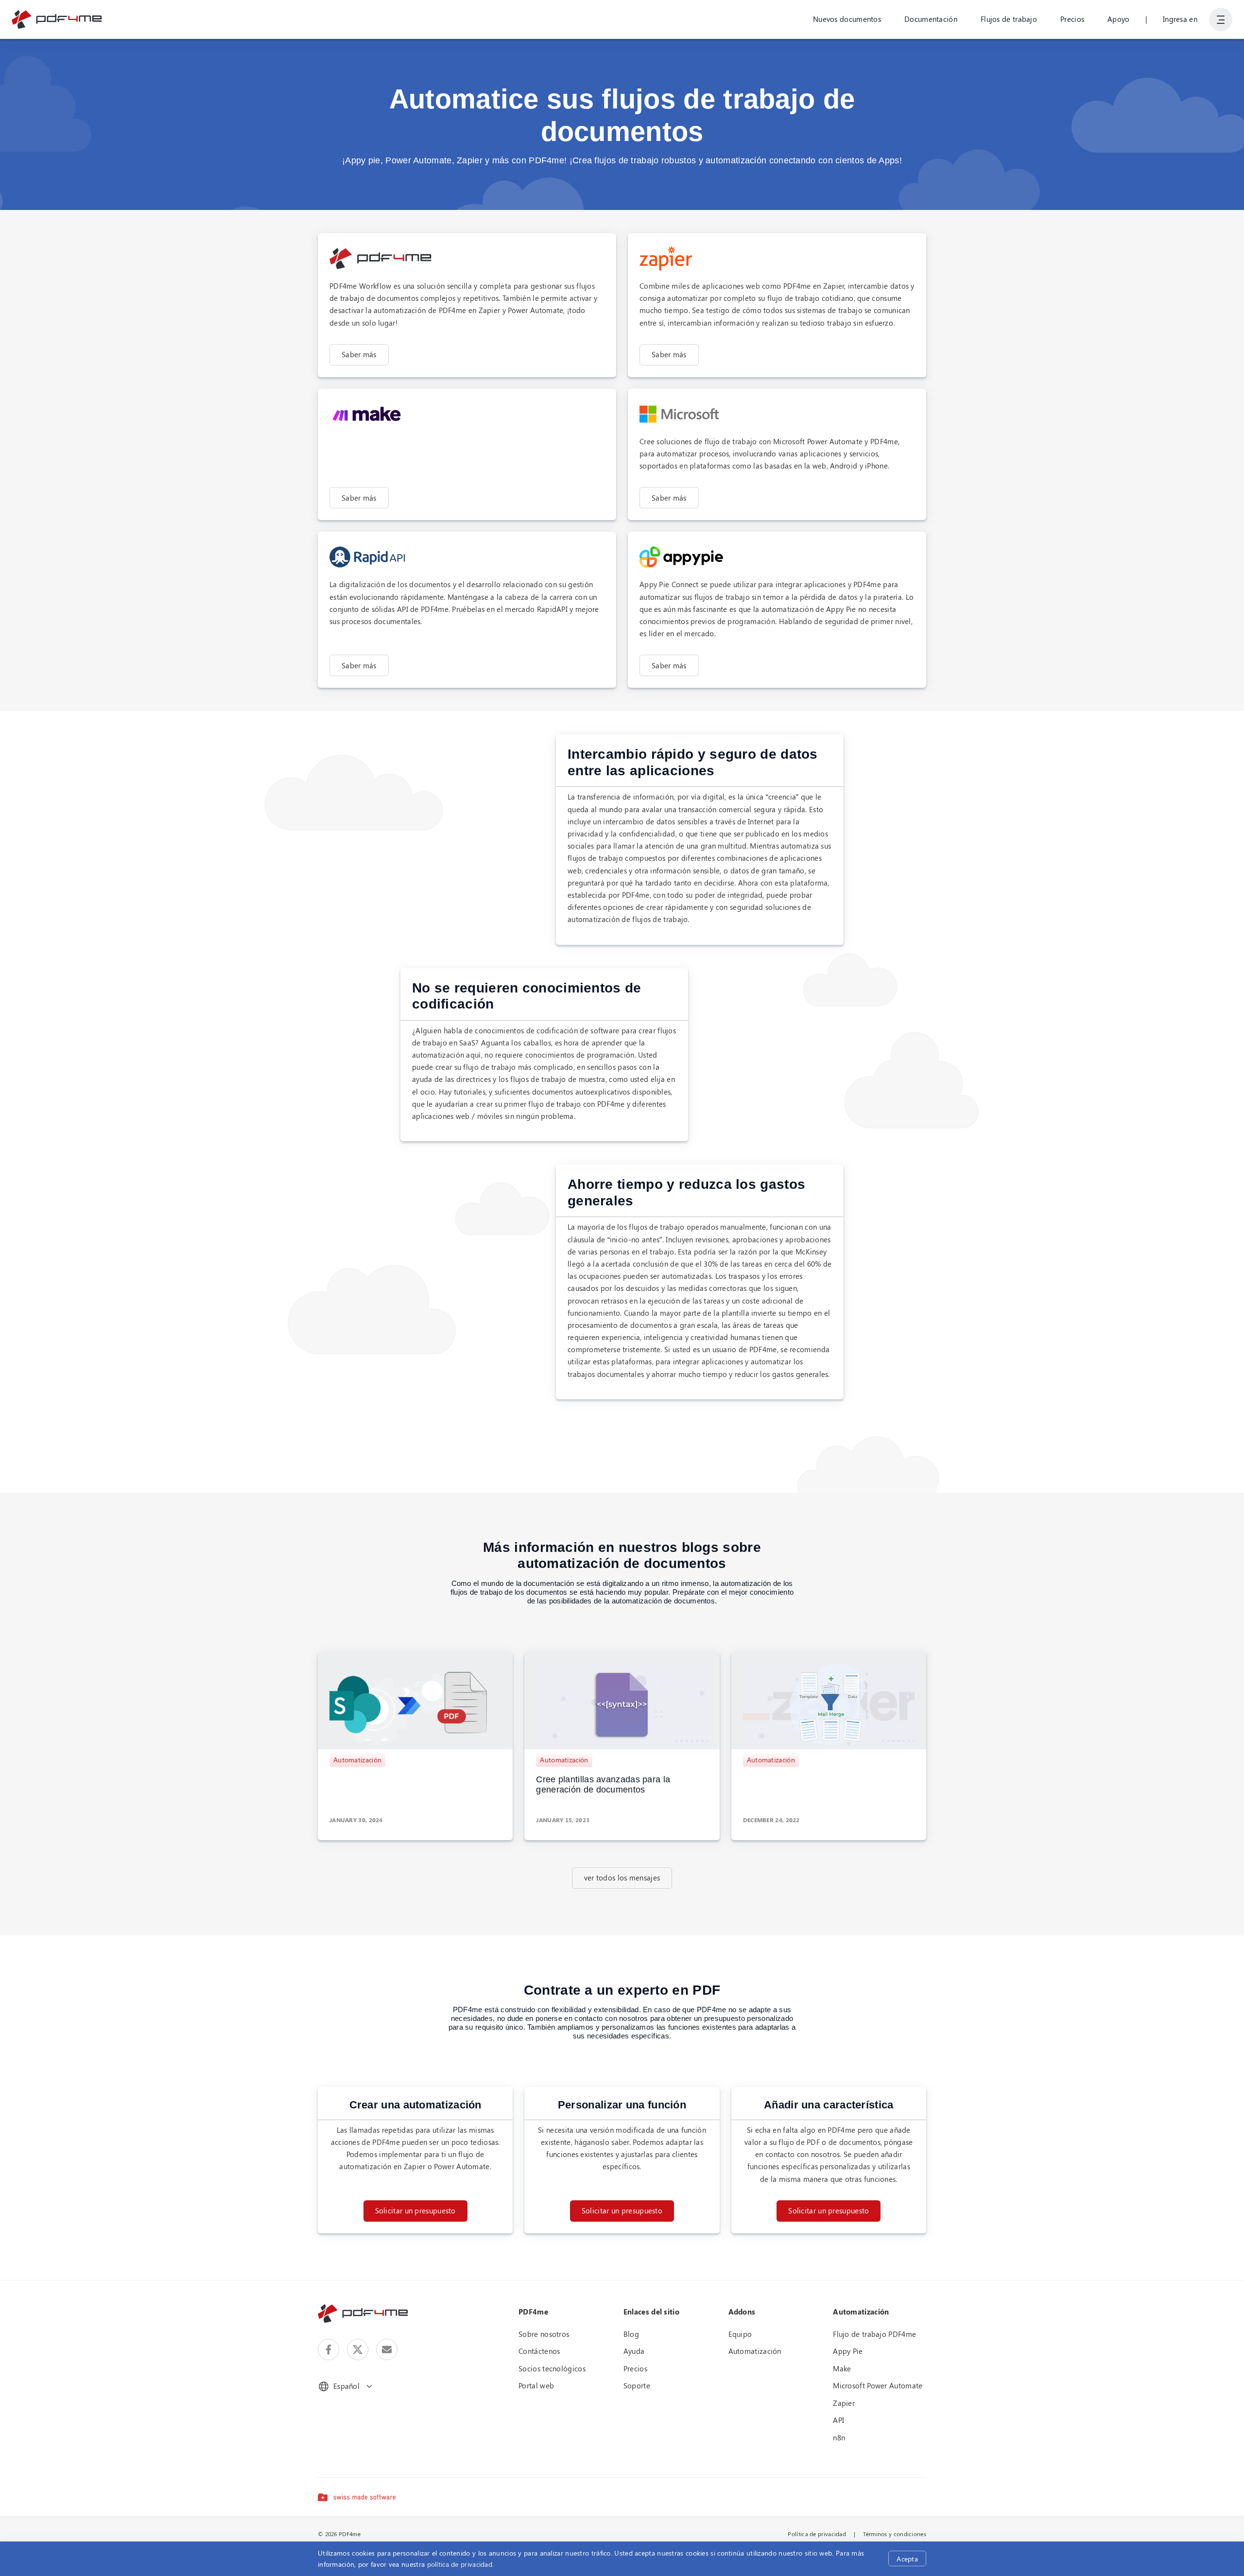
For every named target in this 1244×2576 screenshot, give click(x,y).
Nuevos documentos (847, 19)
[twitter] (358, 2350)
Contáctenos (539, 2351)
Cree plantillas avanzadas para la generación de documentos (603, 1785)
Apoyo (1119, 19)
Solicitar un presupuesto (415, 2210)
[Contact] (387, 2350)
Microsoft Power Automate (878, 2385)
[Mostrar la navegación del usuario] (1221, 19)
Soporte (637, 2385)
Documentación (931, 19)
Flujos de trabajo (1009, 19)
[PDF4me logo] (57, 19)
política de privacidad (460, 2564)
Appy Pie (848, 2351)
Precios (1072, 19)
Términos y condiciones (895, 2534)
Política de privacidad (817, 2534)
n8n (839, 2437)
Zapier (844, 2403)
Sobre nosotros (544, 2334)
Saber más (359, 354)
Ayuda (634, 2351)
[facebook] (328, 2350)
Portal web (536, 2385)
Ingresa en (1180, 19)
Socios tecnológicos (552, 2368)
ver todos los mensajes (622, 1878)
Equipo (740, 2334)
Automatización (357, 1760)
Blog (631, 2334)
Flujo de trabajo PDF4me (874, 2334)
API (838, 2420)
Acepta (907, 2559)
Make (842, 2368)
